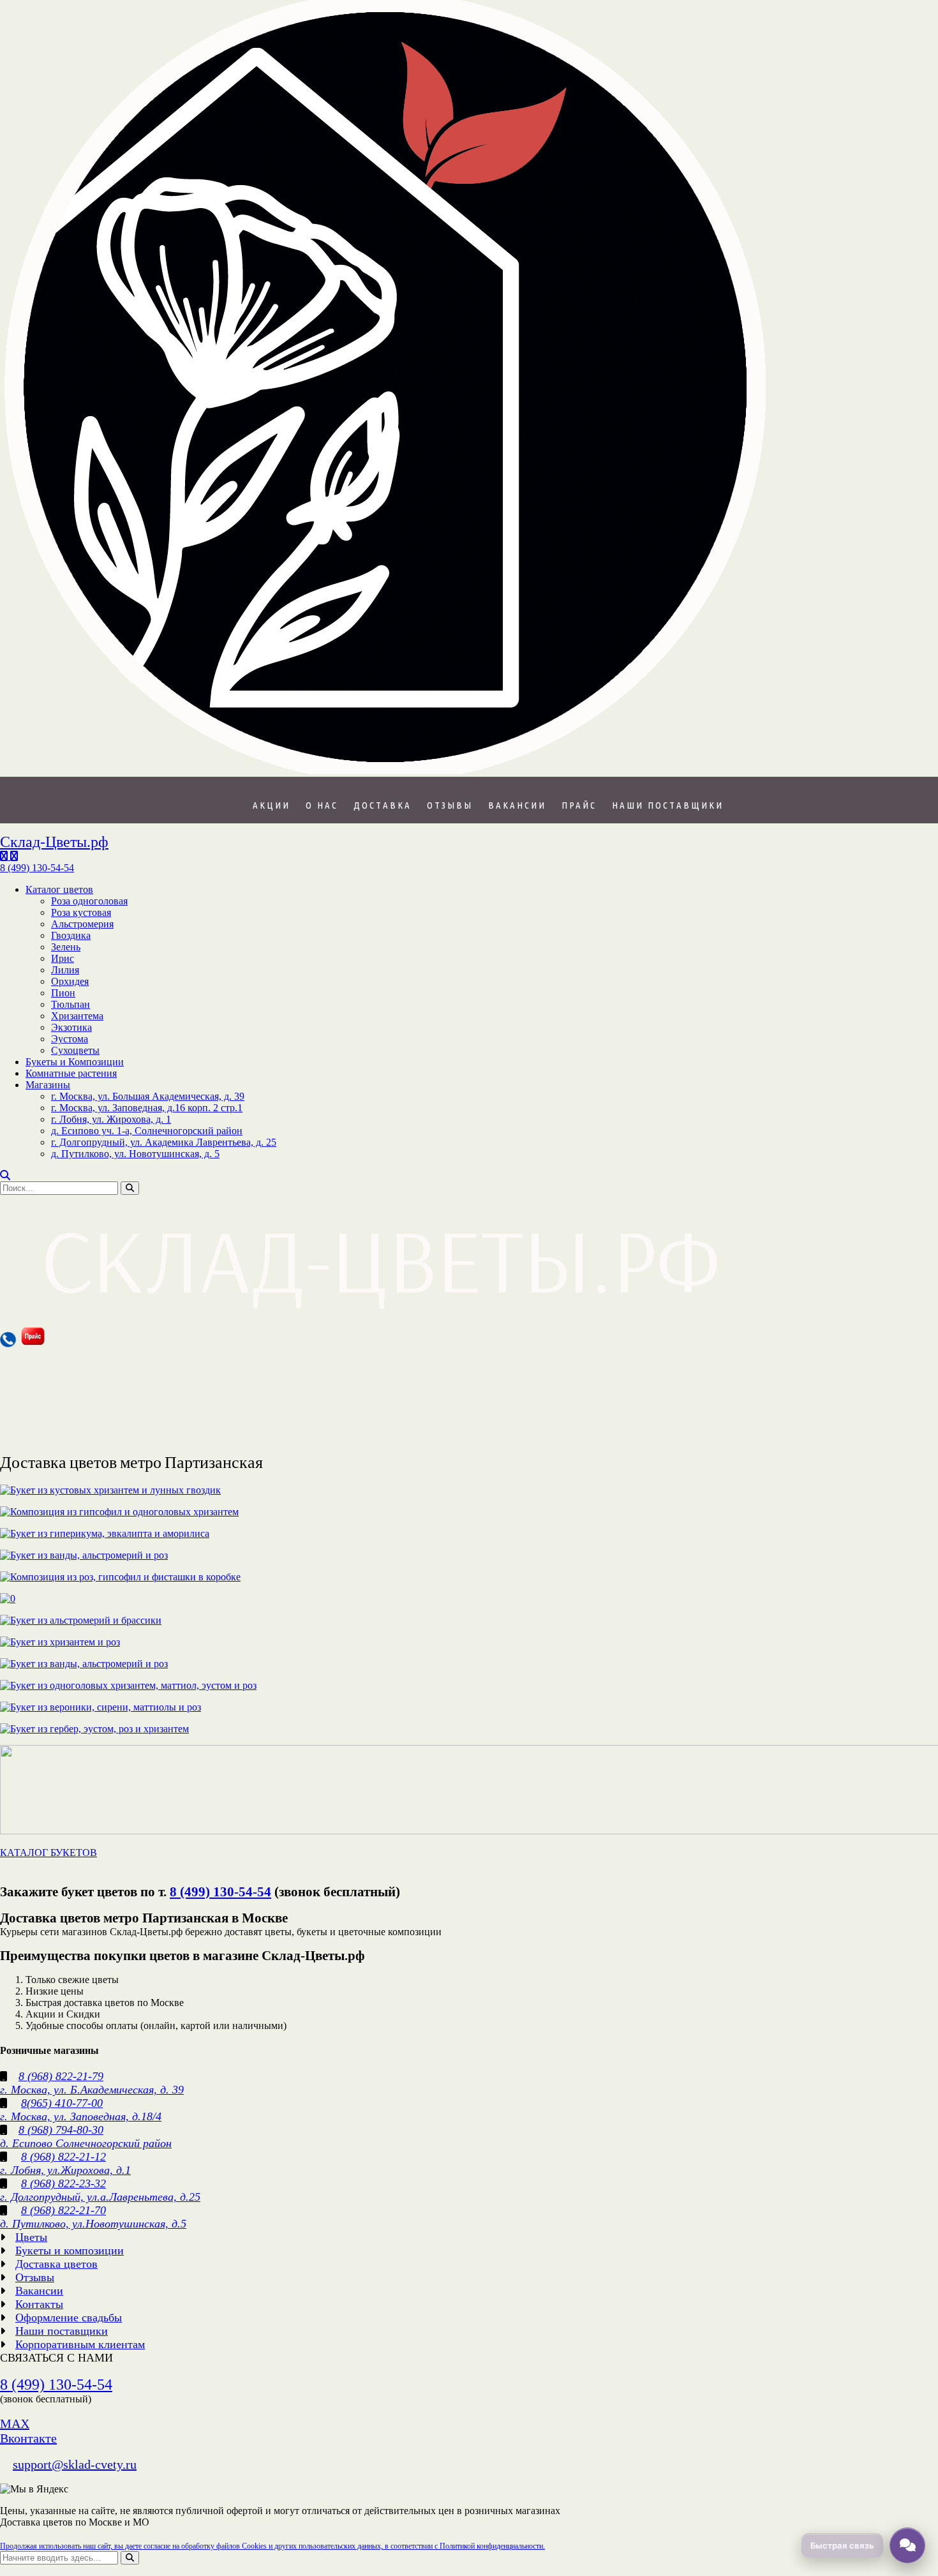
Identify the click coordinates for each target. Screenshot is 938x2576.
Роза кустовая (81, 912)
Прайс (579, 805)
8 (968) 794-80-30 (61, 2130)
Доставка (383, 805)
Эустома (70, 1039)
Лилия (65, 970)
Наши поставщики (668, 805)
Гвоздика (71, 935)
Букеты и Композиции (75, 1062)
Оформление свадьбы (69, 2318)
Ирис (63, 958)
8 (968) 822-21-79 (61, 2076)
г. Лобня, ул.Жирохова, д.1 (65, 2170)
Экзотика (71, 1027)
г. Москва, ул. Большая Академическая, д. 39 (148, 1096)
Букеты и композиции (70, 2250)
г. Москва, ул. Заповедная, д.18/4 (81, 2116)
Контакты (39, 2304)
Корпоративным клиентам (80, 2344)
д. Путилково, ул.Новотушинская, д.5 (93, 2224)
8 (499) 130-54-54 (220, 1892)
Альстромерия (82, 924)
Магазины (48, 1085)
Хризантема (77, 1016)
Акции (272, 805)
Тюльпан (71, 1004)
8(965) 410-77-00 (62, 2103)
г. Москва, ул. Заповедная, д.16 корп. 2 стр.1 (147, 1108)
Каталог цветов (59, 889)
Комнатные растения (71, 1073)
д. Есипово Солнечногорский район (86, 2143)
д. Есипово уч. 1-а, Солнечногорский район (147, 1131)
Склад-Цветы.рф (54, 842)
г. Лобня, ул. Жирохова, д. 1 (111, 1119)
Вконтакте (28, 2438)
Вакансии (517, 805)
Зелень (66, 947)
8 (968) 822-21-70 (63, 2210)
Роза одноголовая (89, 901)
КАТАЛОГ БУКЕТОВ (48, 1853)
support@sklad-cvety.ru (75, 2464)
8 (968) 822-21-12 (63, 2157)
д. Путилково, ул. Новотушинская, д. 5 (135, 1154)
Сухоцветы (75, 1050)
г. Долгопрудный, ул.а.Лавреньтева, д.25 (100, 2197)
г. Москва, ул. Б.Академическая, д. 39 (92, 2090)
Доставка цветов (56, 2264)
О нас (322, 805)
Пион (63, 993)
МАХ (15, 2423)
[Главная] (385, 771)
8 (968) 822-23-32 (63, 2183)
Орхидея (70, 981)
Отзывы (450, 805)
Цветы (31, 2237)
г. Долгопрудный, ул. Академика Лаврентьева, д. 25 (164, 1142)
